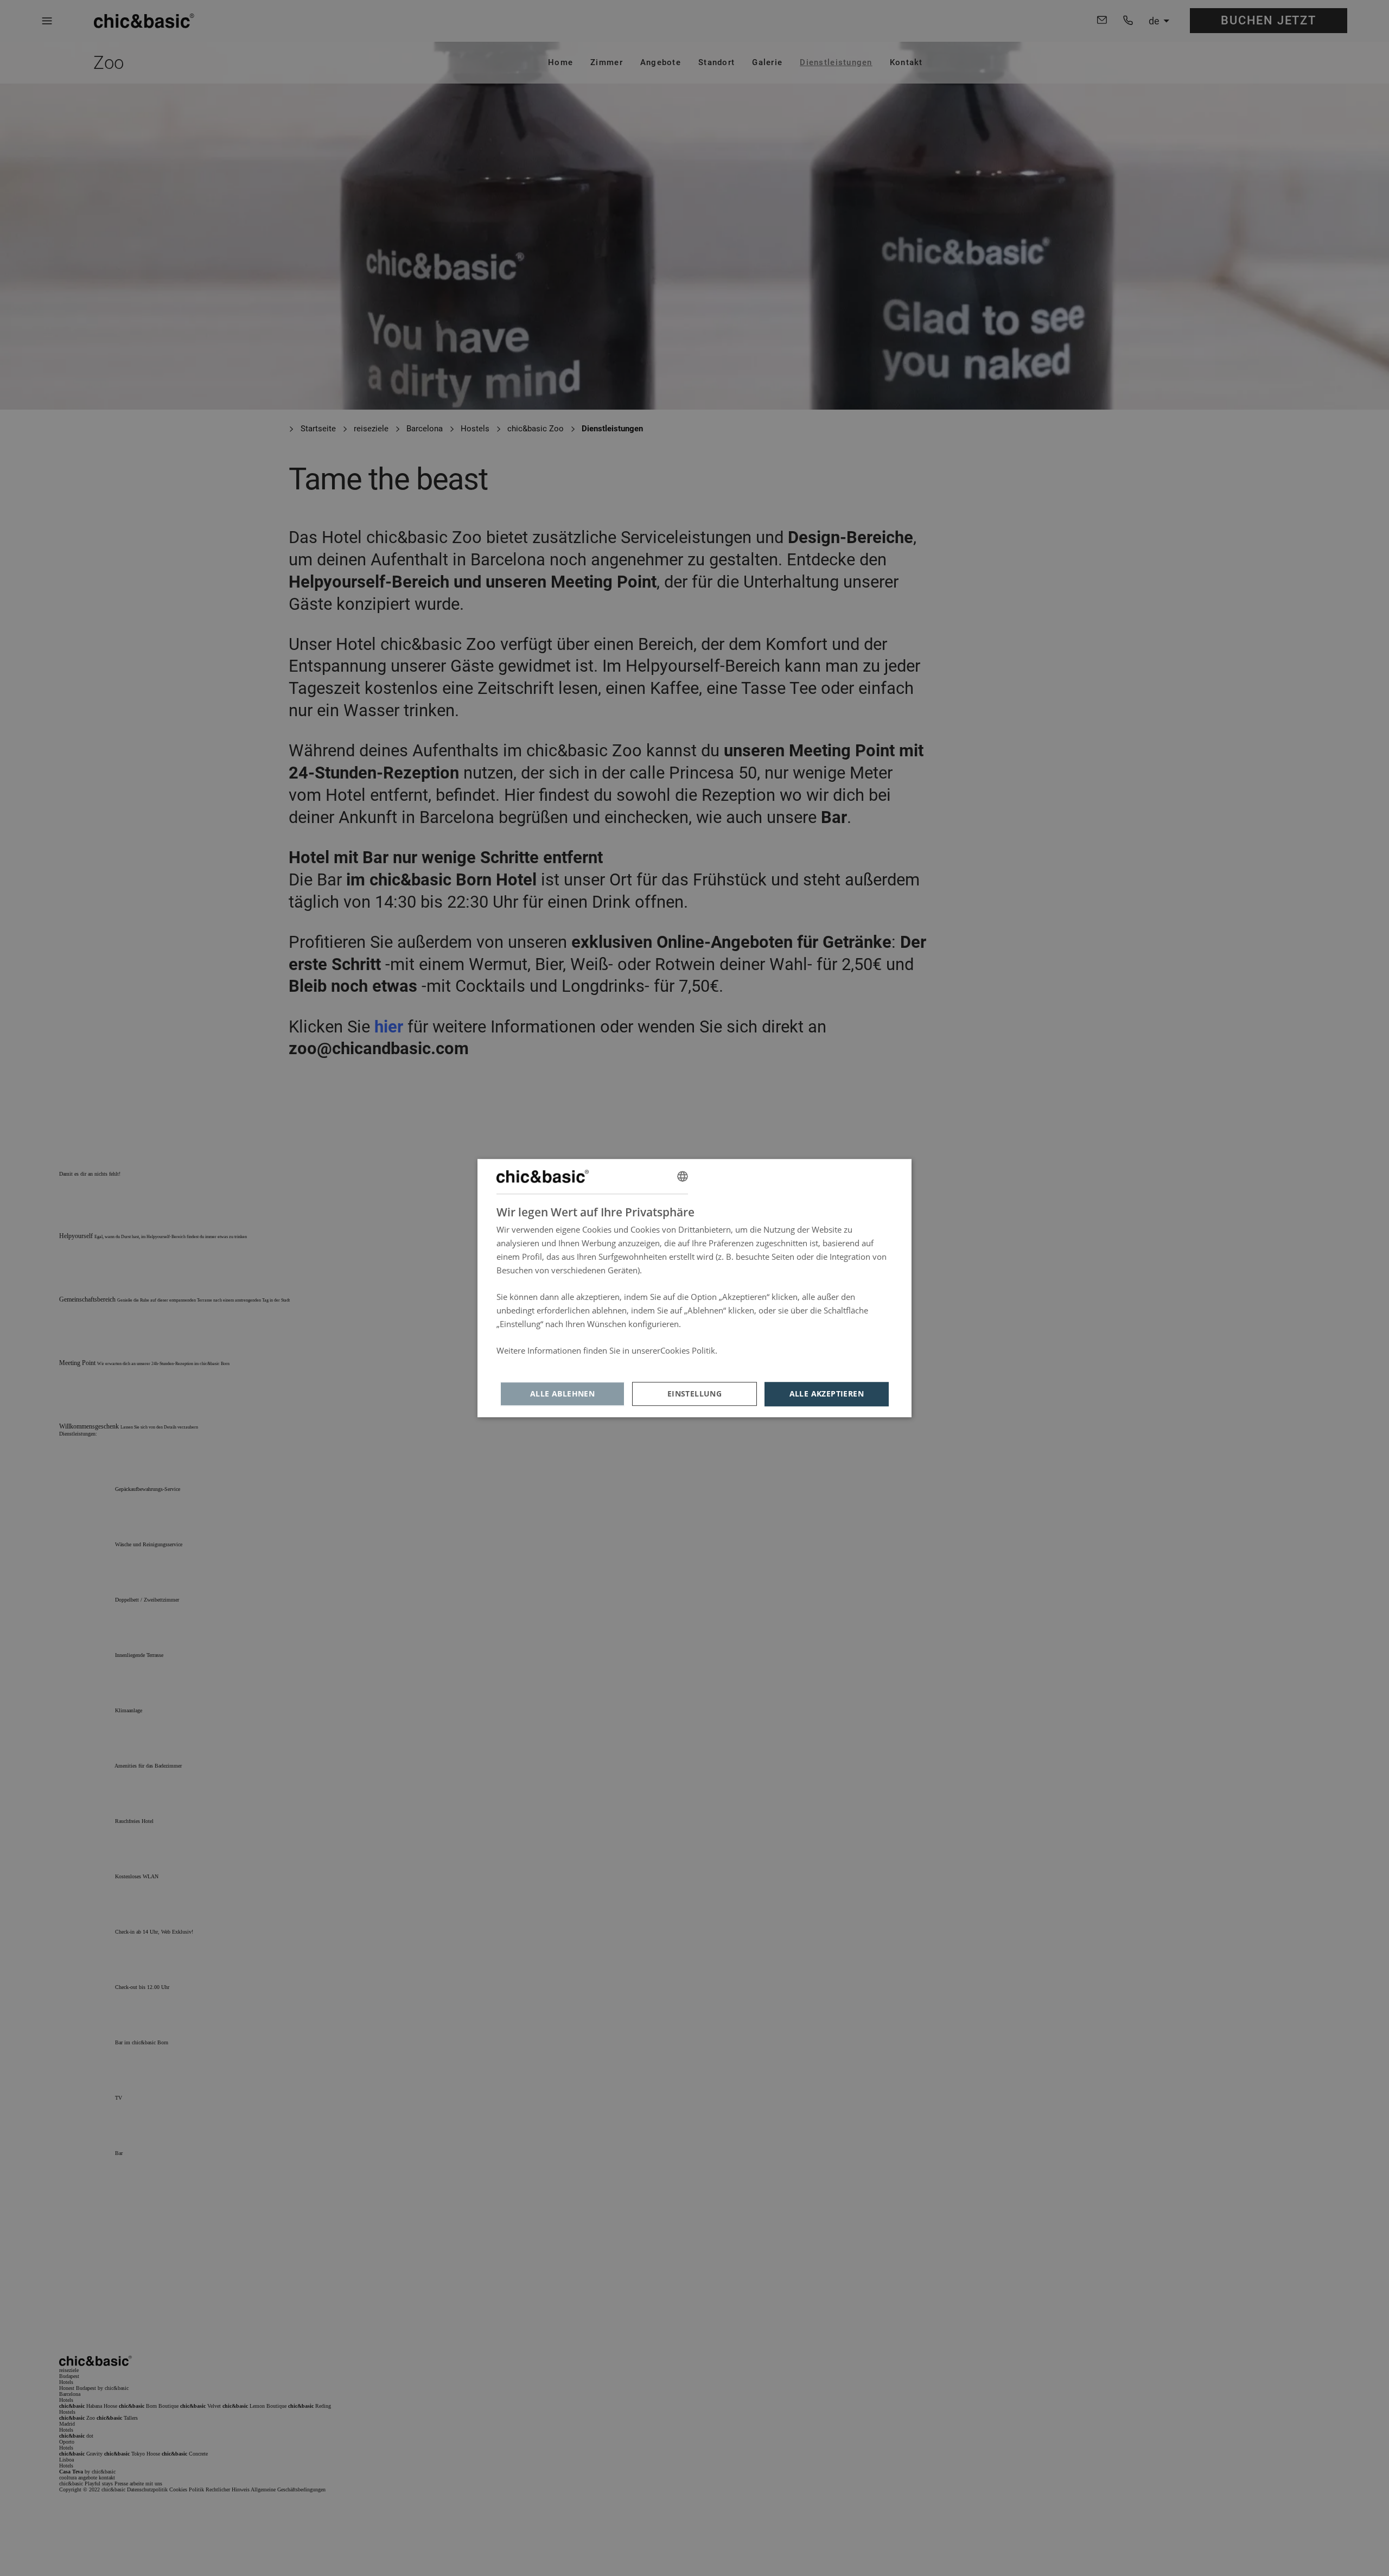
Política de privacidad (536, 1364)
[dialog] (694, 1288)
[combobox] (683, 1176)
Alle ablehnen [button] (562, 1394)
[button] (694, 1394)
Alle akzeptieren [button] (827, 1394)
